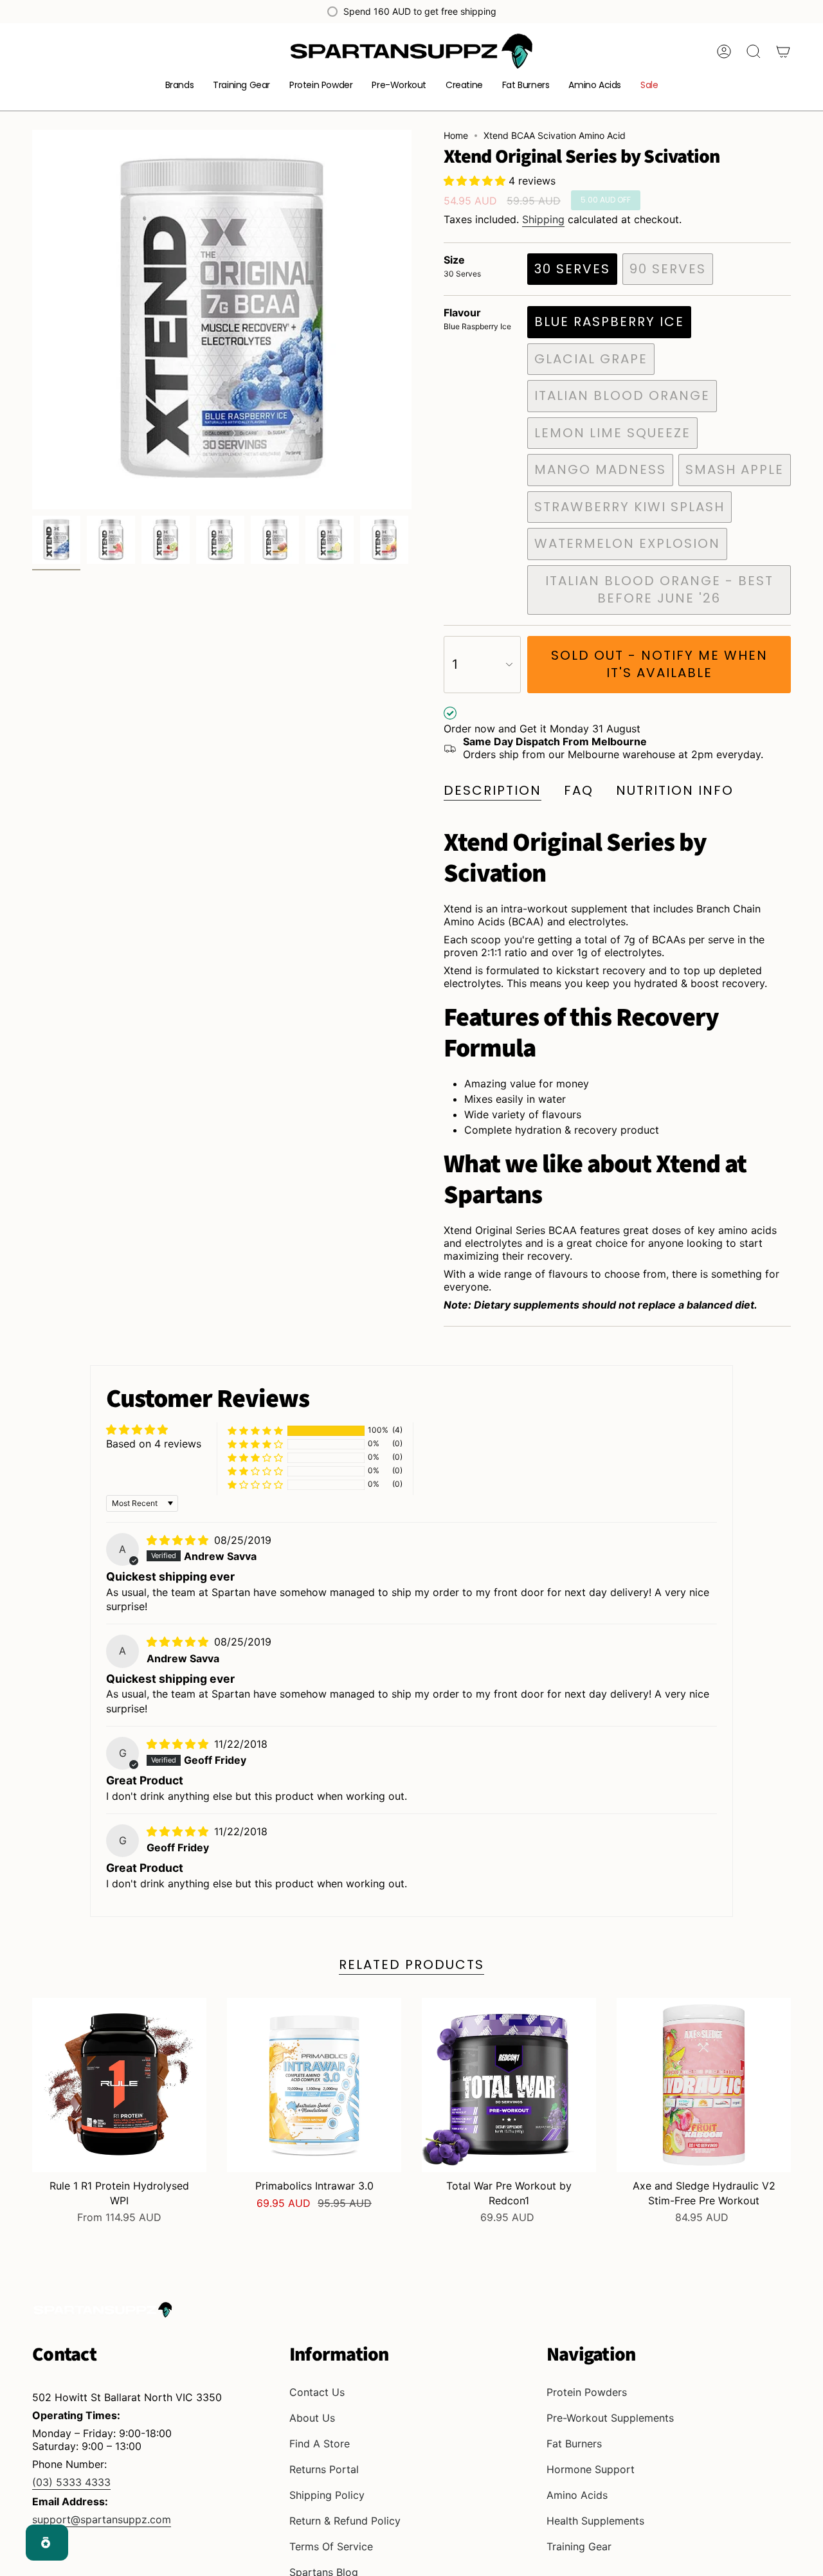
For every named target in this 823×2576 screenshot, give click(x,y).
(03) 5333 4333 (71, 2482)
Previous (32, 320)
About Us (312, 2418)
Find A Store (320, 2444)
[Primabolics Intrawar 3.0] (314, 2085)
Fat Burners (574, 2444)
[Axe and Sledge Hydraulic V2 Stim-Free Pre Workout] (704, 2085)
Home (456, 135)
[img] (179, 1540)
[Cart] (783, 51)
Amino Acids (577, 2495)
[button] (180, 86)
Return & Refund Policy (345, 2521)
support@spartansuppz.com (102, 2519)
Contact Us (317, 2392)
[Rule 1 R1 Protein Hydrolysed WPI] (119, 2085)
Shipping (543, 219)
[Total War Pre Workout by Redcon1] (509, 2085)
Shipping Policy (327, 2495)
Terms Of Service (331, 2546)
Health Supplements (595, 2521)
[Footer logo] (103, 2310)
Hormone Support (591, 2469)
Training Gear (579, 2546)
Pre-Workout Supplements (610, 2418)
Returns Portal (324, 2469)
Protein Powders (587, 2392)
